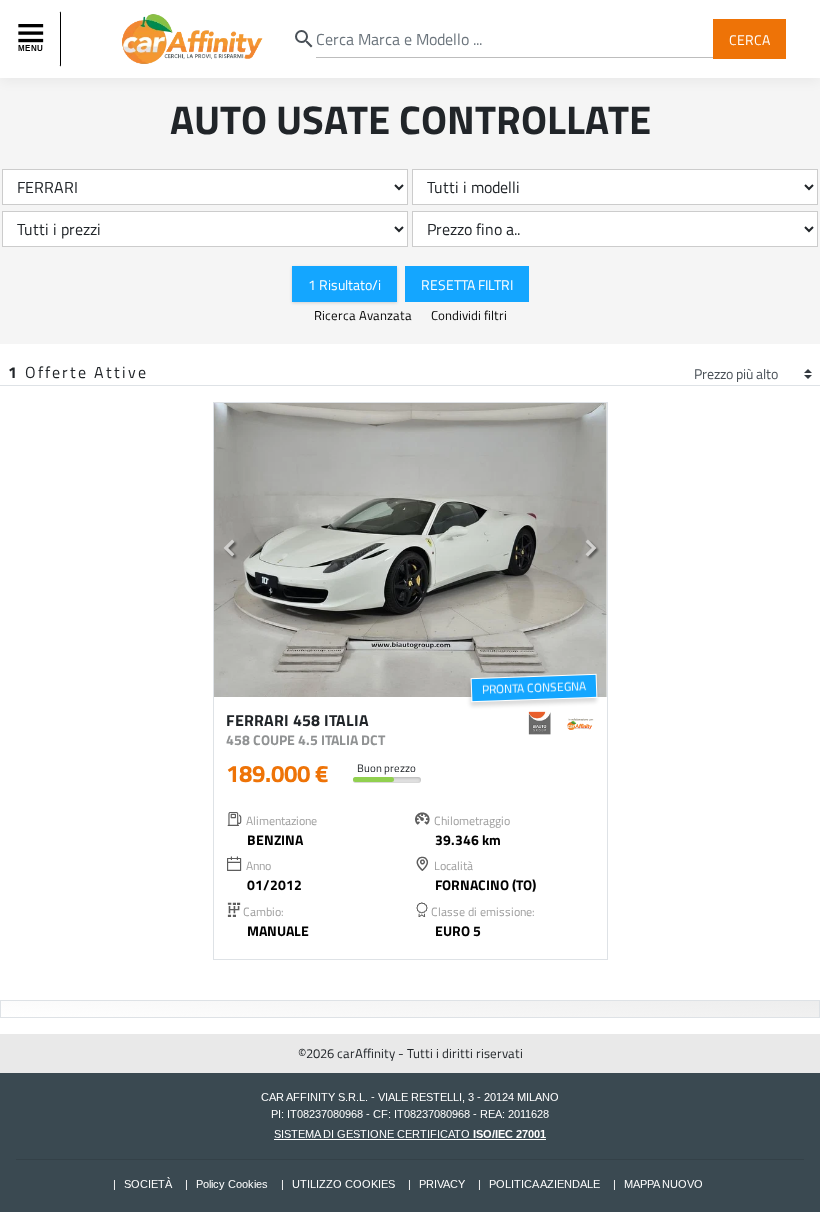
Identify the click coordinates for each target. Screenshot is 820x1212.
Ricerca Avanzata (364, 315)
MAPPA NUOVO (663, 1184)
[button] (229, 550)
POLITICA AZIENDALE (544, 1184)
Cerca (749, 38)
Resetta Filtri (467, 283)
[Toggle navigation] (33, 39)
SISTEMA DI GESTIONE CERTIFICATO (410, 1134)
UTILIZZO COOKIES (343, 1184)
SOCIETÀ (148, 1184)
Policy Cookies (232, 1184)
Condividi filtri (469, 315)
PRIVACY (442, 1184)
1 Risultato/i (344, 283)
